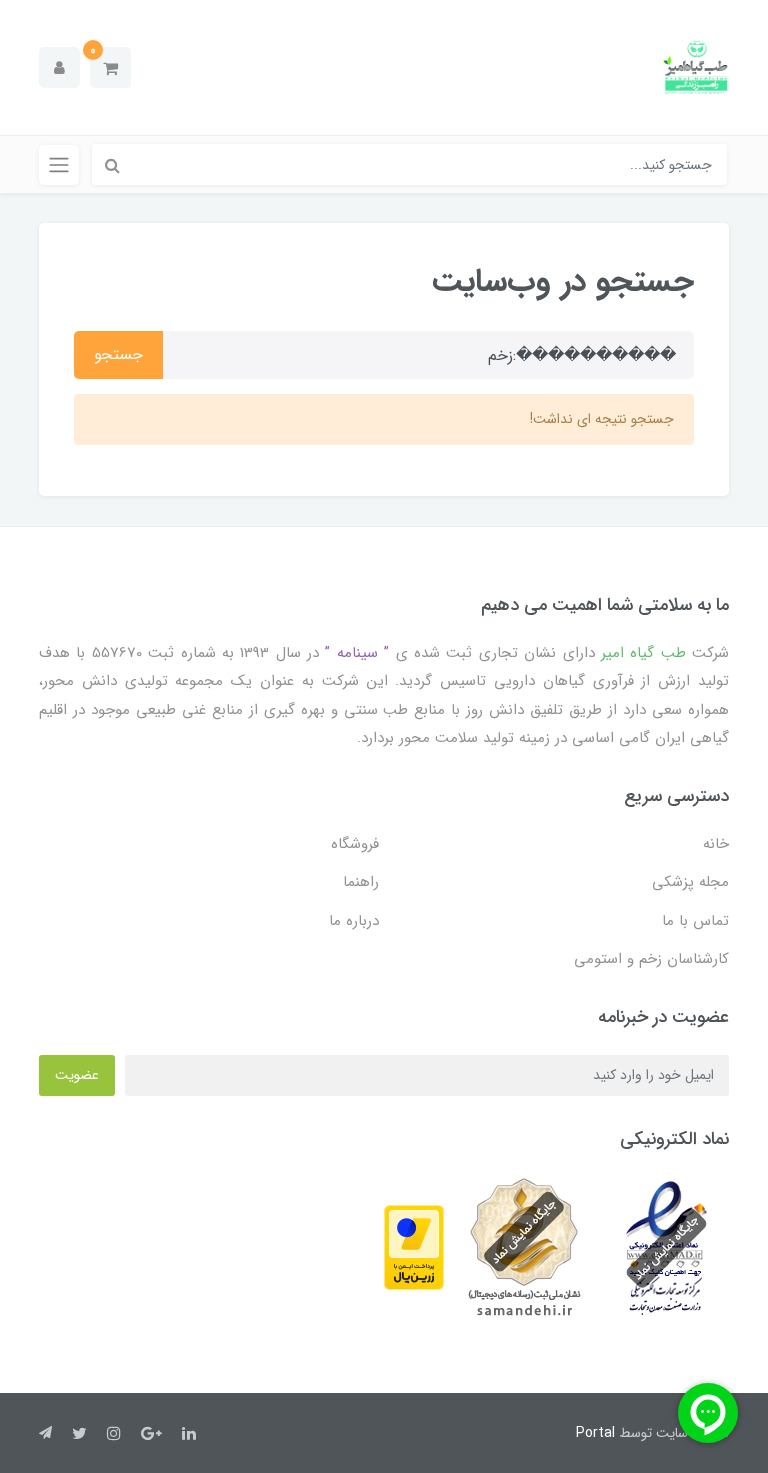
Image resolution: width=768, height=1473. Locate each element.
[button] (110, 67)
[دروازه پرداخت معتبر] (414, 1246)
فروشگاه (355, 844)
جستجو (118, 354)
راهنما (361, 882)
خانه (716, 844)
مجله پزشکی (690, 882)
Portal (595, 1433)
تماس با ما (695, 921)
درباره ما (354, 921)
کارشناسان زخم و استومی (651, 959)
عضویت (77, 1075)
